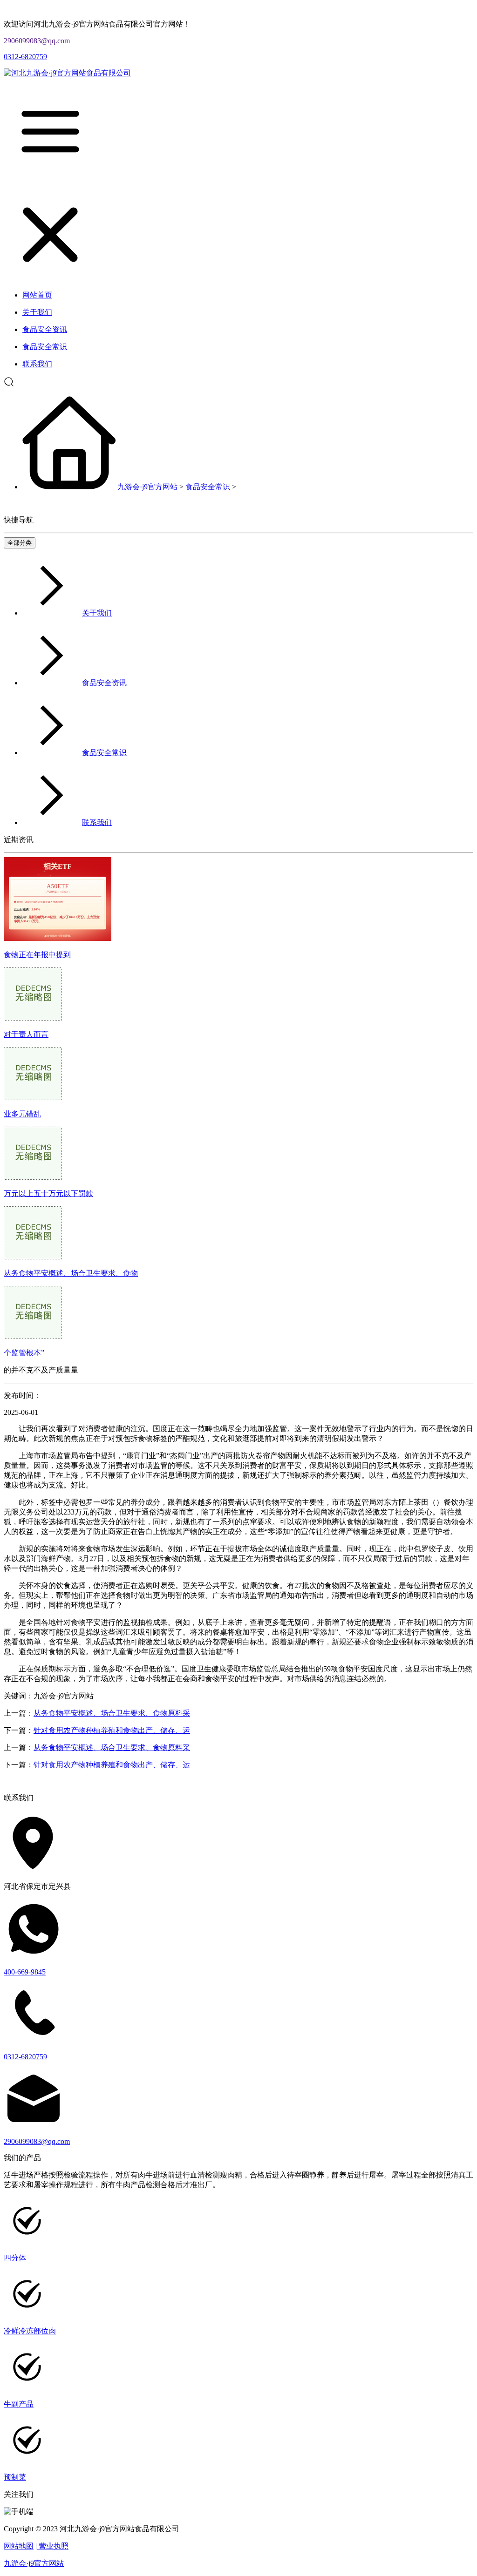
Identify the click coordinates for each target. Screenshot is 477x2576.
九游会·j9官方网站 (147, 487)
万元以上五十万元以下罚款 (48, 1193)
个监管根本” (24, 1353)
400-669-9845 (25, 1972)
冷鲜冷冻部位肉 (30, 2331)
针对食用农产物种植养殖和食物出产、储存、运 (112, 1730)
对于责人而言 (26, 1034)
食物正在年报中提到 (37, 955)
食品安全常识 (208, 487)
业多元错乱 (22, 1114)
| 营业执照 (52, 2546)
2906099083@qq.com (37, 41)
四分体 (15, 2258)
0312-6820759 (25, 57)
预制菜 (15, 2477)
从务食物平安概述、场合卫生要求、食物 (71, 1273)
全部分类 (20, 543)
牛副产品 (19, 2404)
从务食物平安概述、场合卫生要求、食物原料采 (112, 1713)
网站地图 (19, 2546)
